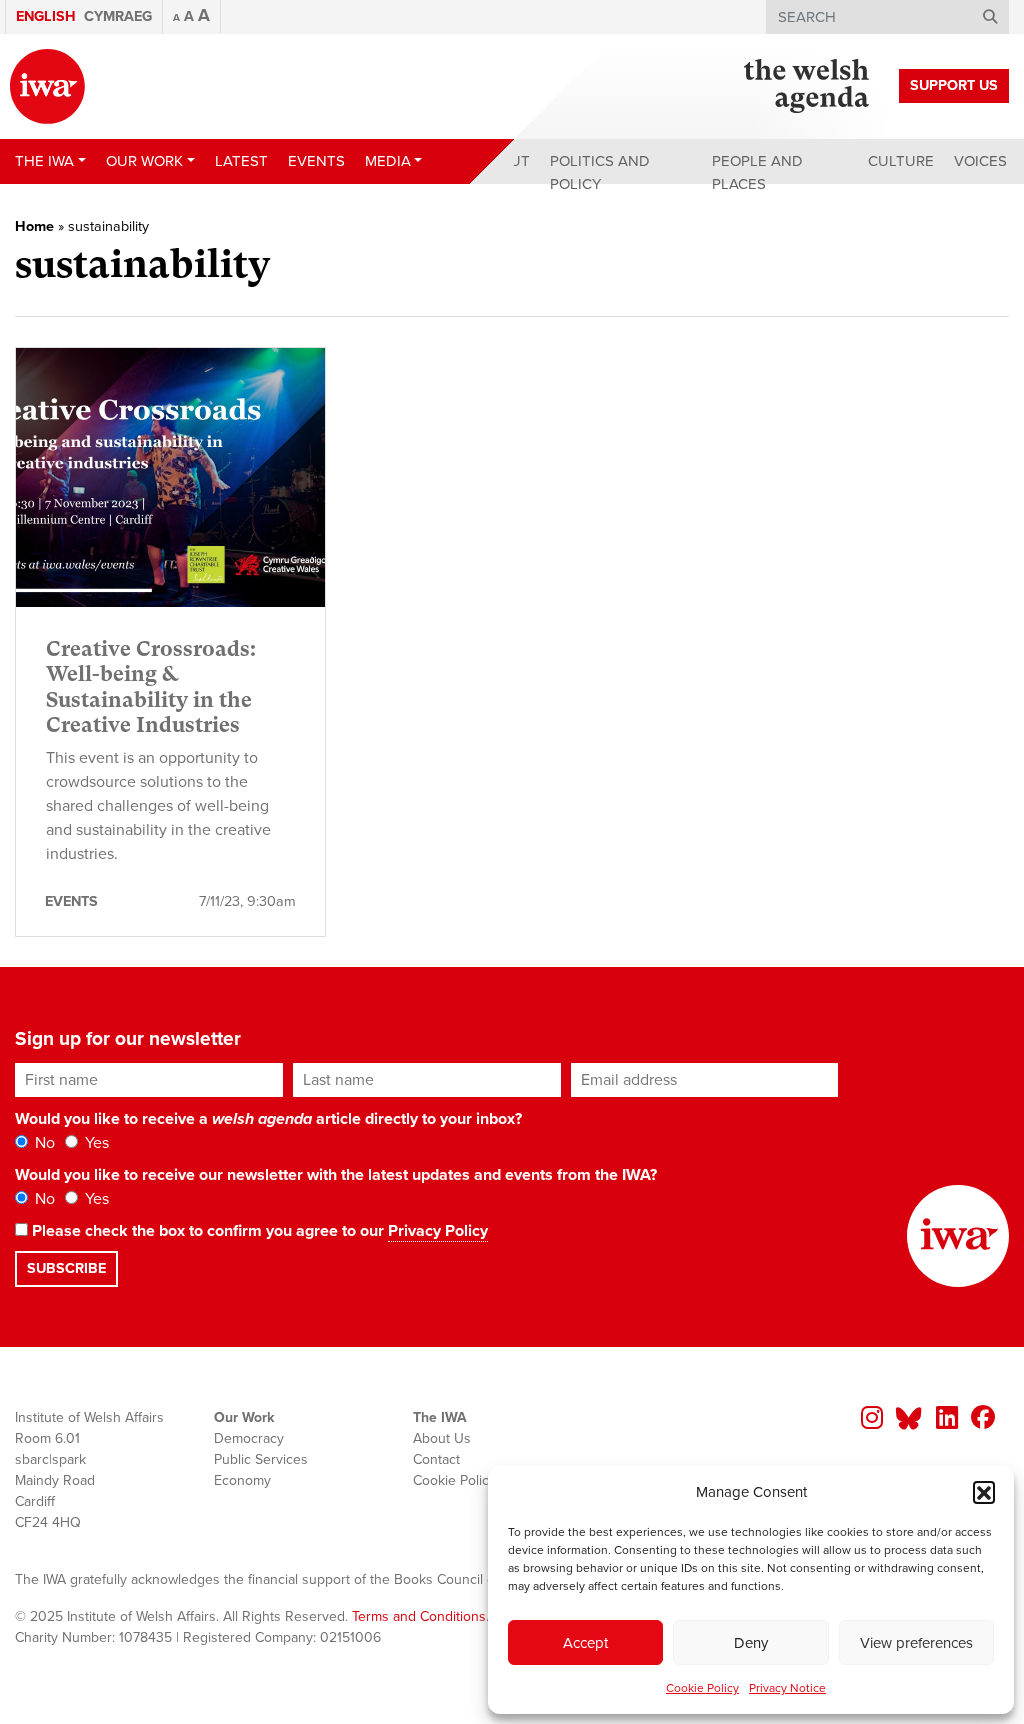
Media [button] (388, 161)
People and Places (757, 172)
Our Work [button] (144, 161)
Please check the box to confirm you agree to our (258, 1231)
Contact (436, 1459)
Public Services (261, 1459)
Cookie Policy (702, 1688)
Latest (241, 161)
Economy (242, 1480)
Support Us (954, 85)
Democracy (249, 1438)
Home (34, 226)
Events (316, 161)
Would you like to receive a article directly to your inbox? (268, 1119)
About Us (442, 1438)
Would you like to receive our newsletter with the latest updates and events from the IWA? (336, 1175)
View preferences (916, 1643)
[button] (984, 1492)
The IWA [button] (44, 161)
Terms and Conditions (419, 1616)
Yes (95, 1143)
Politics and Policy (600, 172)
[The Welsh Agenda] (806, 86)
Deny (751, 1643)
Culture (901, 161)
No (43, 1143)
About (505, 161)
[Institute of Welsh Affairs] (47, 86)
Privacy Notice (787, 1688)
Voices (980, 161)
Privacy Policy (438, 1231)
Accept (585, 1643)
